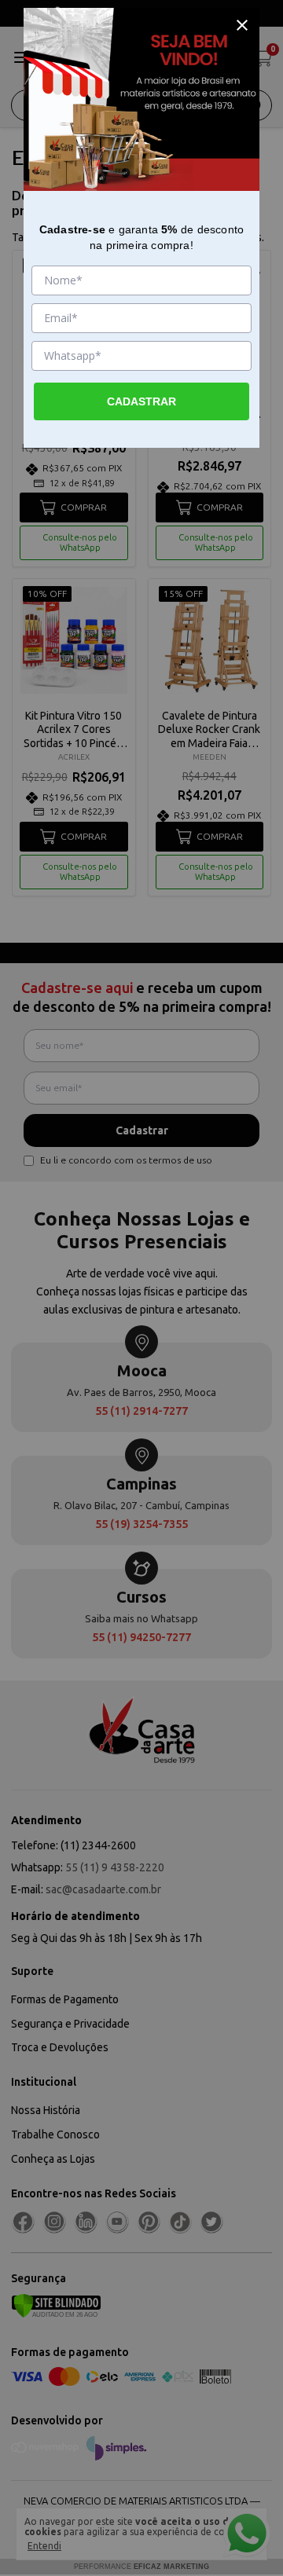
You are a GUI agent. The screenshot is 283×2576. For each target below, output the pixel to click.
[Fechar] (242, 25)
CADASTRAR (141, 401)
